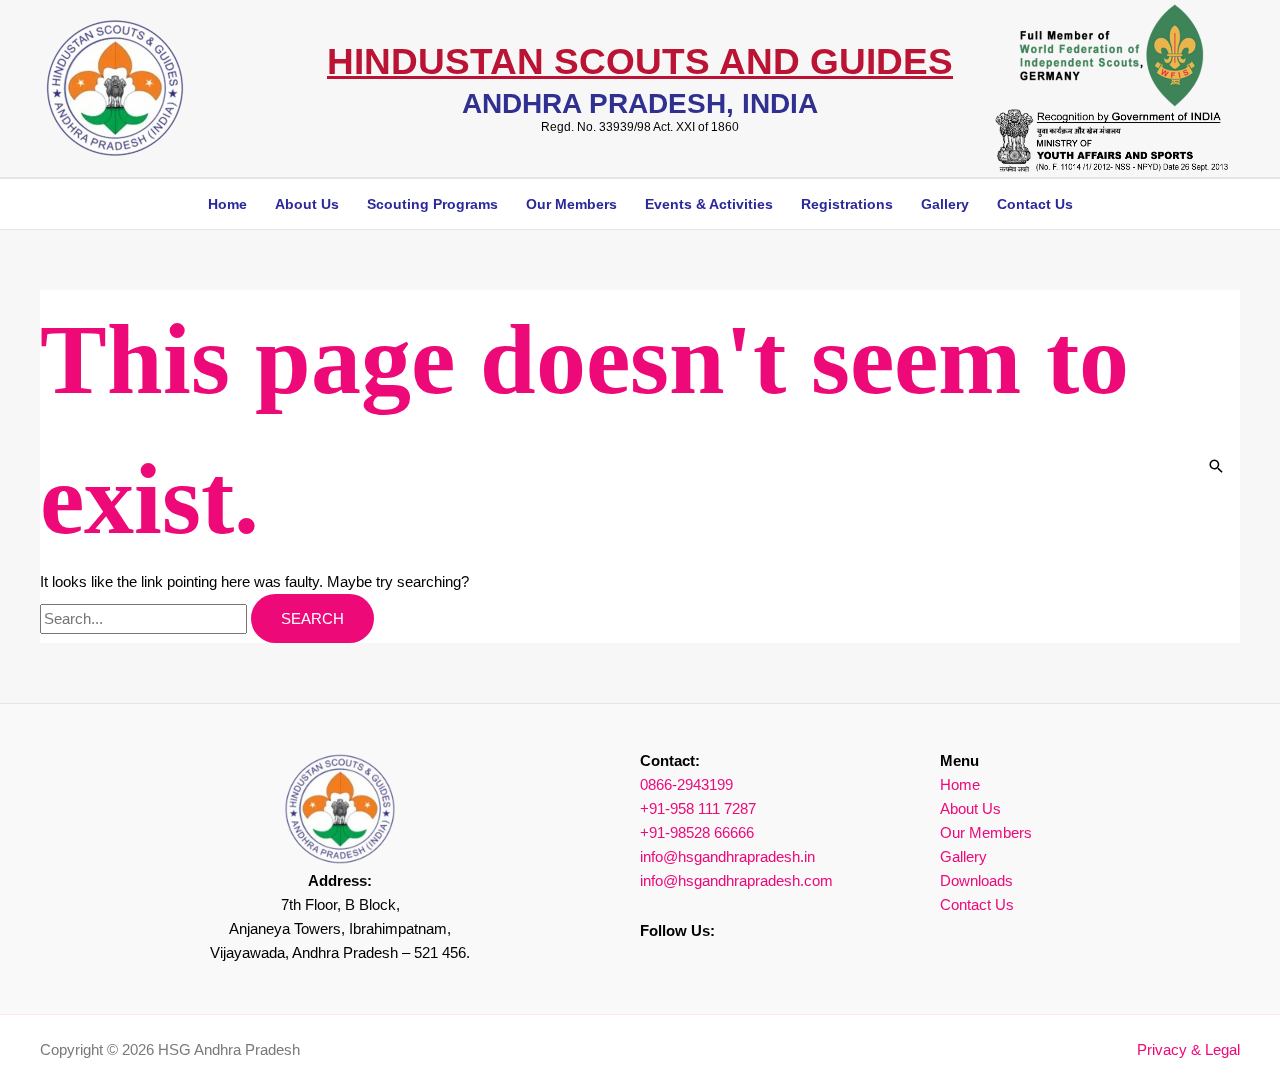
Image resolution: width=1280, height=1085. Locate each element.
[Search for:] (145, 618)
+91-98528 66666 (697, 832)
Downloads (976, 880)
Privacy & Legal (1188, 1049)
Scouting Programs (432, 204)
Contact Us (1035, 204)
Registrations (847, 204)
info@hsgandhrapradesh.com (736, 880)
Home (227, 204)
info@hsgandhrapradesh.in (727, 856)
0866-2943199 (686, 784)
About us (307, 204)
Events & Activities (709, 204)
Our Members (571, 204)
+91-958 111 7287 (698, 808)
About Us (970, 808)
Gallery (945, 204)
